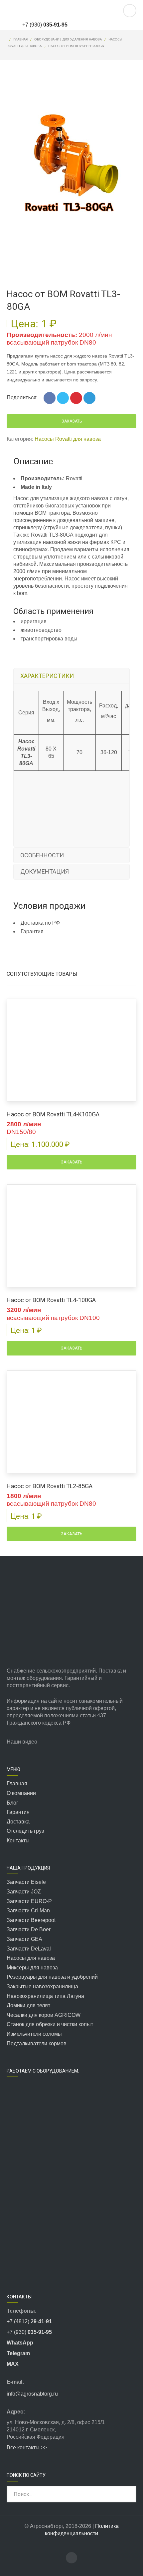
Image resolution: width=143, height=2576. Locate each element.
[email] (71, 2558)
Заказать (72, 421)
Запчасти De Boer (29, 1929)
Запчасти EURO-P (29, 1901)
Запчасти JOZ (24, 1892)
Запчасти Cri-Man (28, 1911)
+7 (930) (45, 25)
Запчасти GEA (24, 1939)
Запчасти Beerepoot (31, 1920)
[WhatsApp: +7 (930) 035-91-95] (91, 25)
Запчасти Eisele (26, 1882)
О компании (21, 1793)
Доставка (18, 1822)
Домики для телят (28, 2005)
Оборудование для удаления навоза (68, 39)
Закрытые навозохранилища (42, 1986)
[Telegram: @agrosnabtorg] (77, 25)
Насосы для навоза (31, 1958)
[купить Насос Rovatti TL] (71, 249)
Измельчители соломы (34, 2034)
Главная (20, 39)
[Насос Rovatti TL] (27, 249)
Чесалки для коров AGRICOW (44, 2015)
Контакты (18, 1841)
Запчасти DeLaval (29, 1949)
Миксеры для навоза (32, 1968)
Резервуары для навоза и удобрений (52, 1977)
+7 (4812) (29, 2321)
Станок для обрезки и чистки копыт (50, 2024)
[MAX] (104, 25)
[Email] (117, 25)
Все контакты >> (27, 2447)
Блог (12, 1803)
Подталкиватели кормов (37, 2044)
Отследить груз (25, 1831)
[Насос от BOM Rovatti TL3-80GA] (71, 159)
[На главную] (43, 11)
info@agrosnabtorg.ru (33, 2394)
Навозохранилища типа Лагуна (45, 1996)
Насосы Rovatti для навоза (68, 439)
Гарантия (18, 1812)
